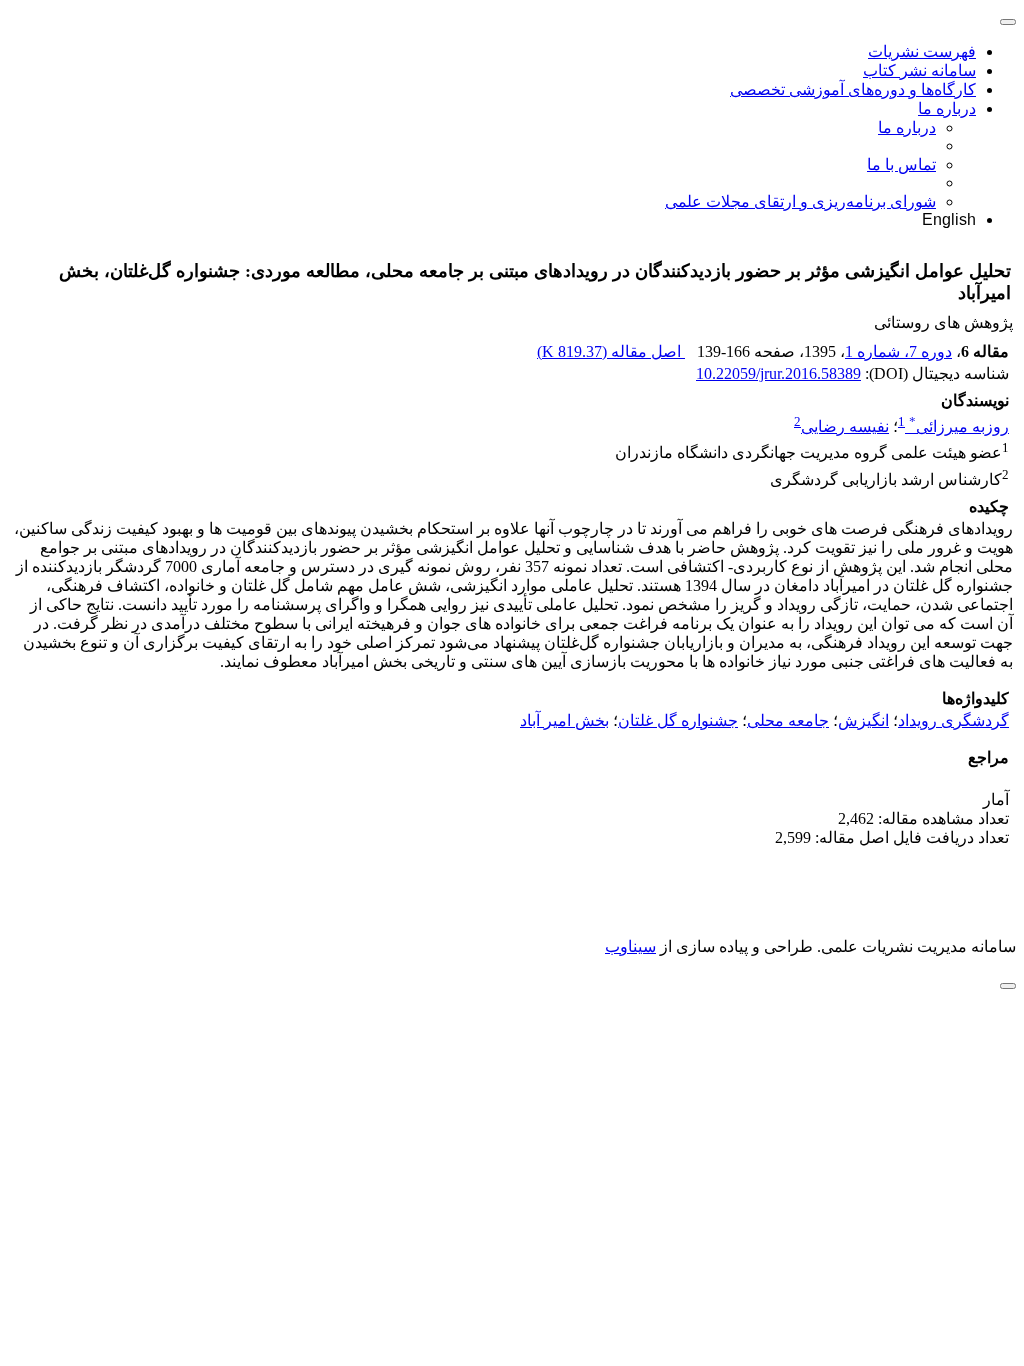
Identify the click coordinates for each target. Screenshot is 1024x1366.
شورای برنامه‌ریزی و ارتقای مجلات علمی (800, 201)
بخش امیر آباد (564, 720)
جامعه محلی (788, 720)
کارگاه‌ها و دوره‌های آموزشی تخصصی (853, 89)
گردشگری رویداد (953, 720)
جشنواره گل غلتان (678, 720)
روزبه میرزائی (959, 426)
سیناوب (630, 946)
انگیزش (863, 720)
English (949, 219)
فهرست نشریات (922, 51)
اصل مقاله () (611, 351)
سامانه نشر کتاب (919, 70)
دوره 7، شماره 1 (898, 351)
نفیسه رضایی (845, 426)
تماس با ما (901, 164)
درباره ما (947, 108)
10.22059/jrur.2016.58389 (778, 373)
